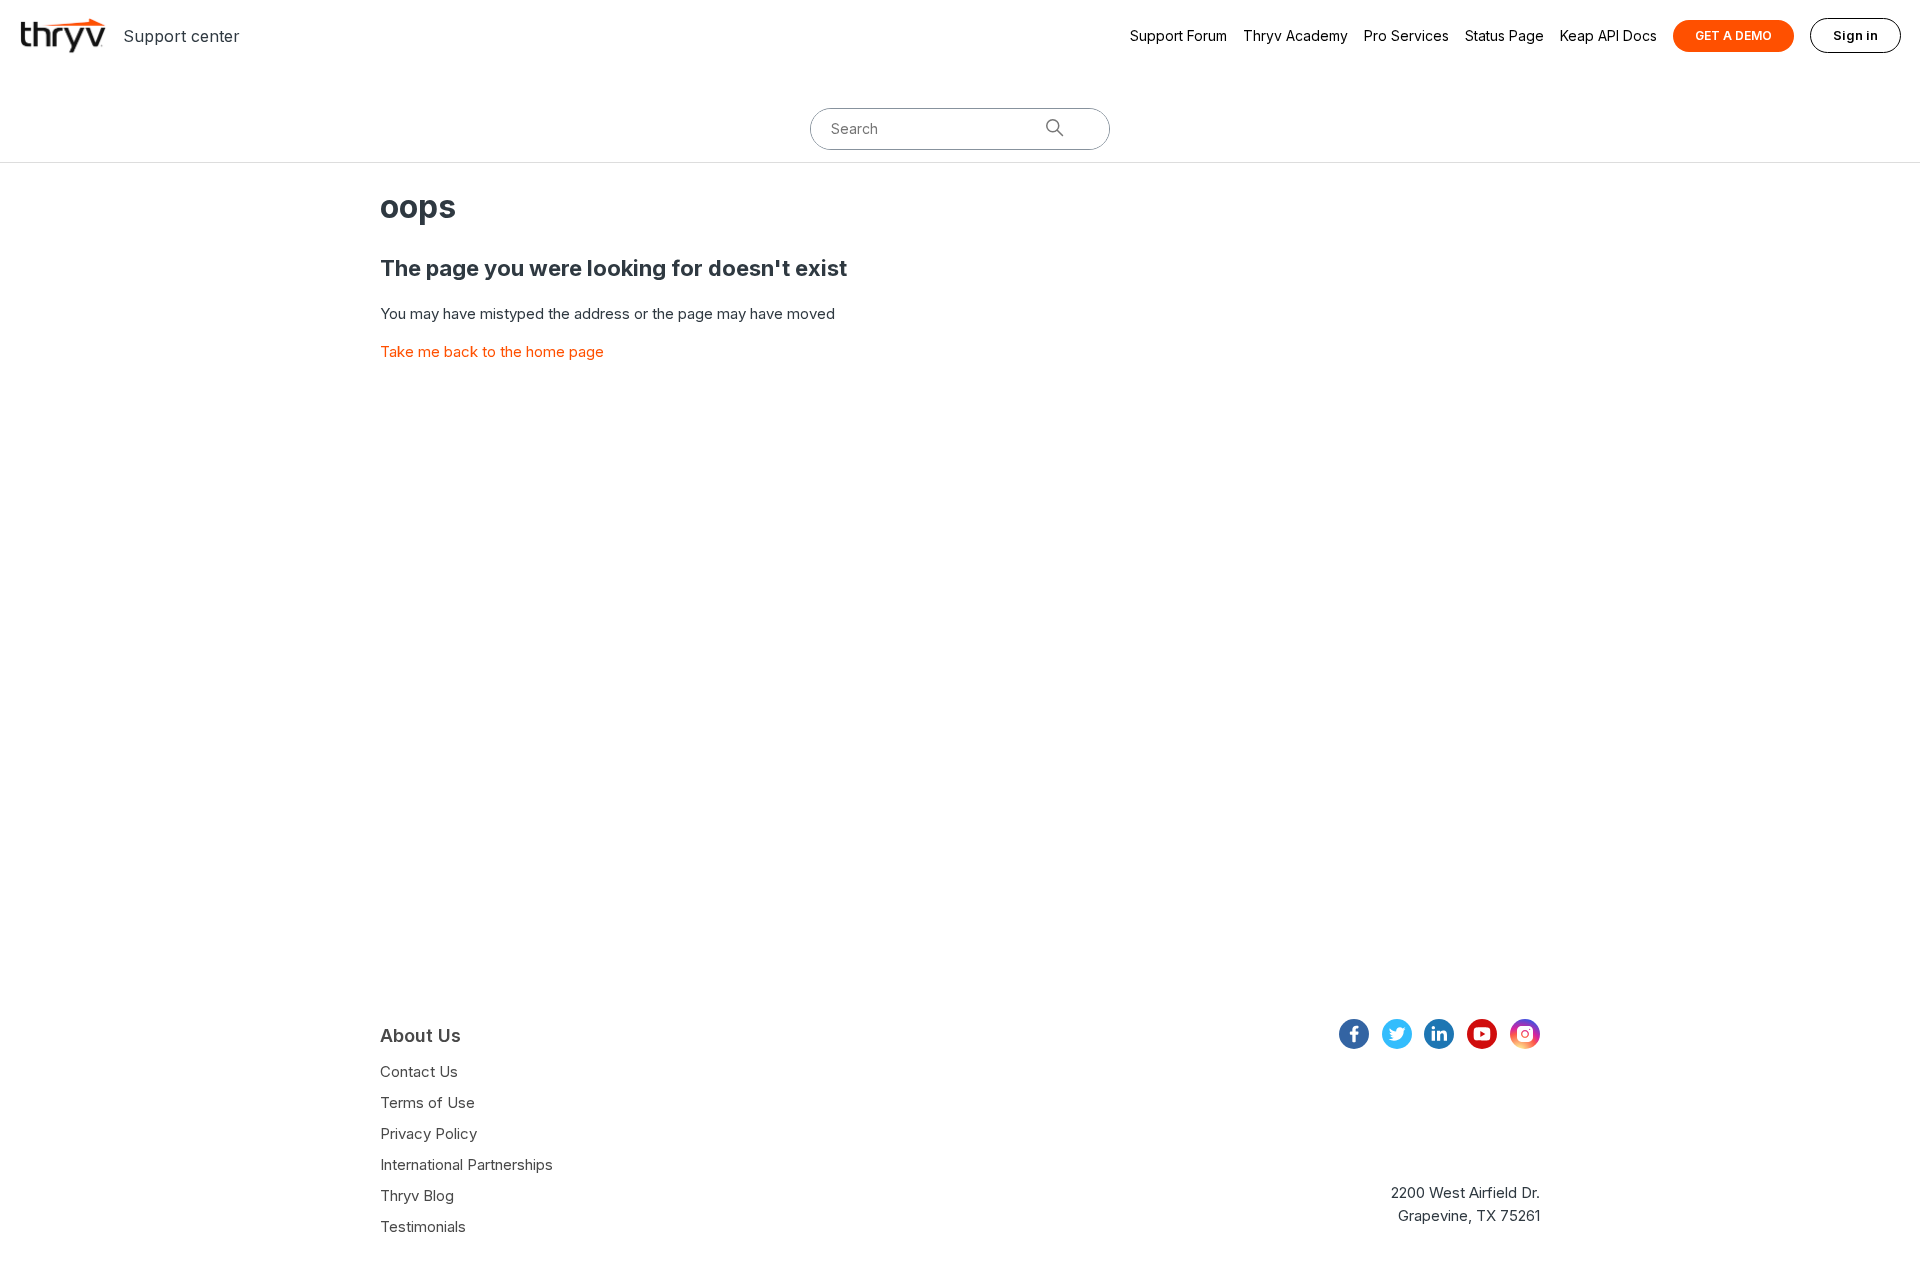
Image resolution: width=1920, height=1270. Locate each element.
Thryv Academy (1295, 35)
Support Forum (1178, 35)
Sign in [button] (1855, 35)
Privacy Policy (428, 1133)
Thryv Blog (417, 1195)
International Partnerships (466, 1164)
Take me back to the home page (492, 351)
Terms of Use (427, 1102)
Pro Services (1406, 35)
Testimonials (423, 1226)
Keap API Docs (1608, 35)
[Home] (63, 35)
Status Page (1504, 35)
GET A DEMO (1733, 35)
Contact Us (419, 1071)
